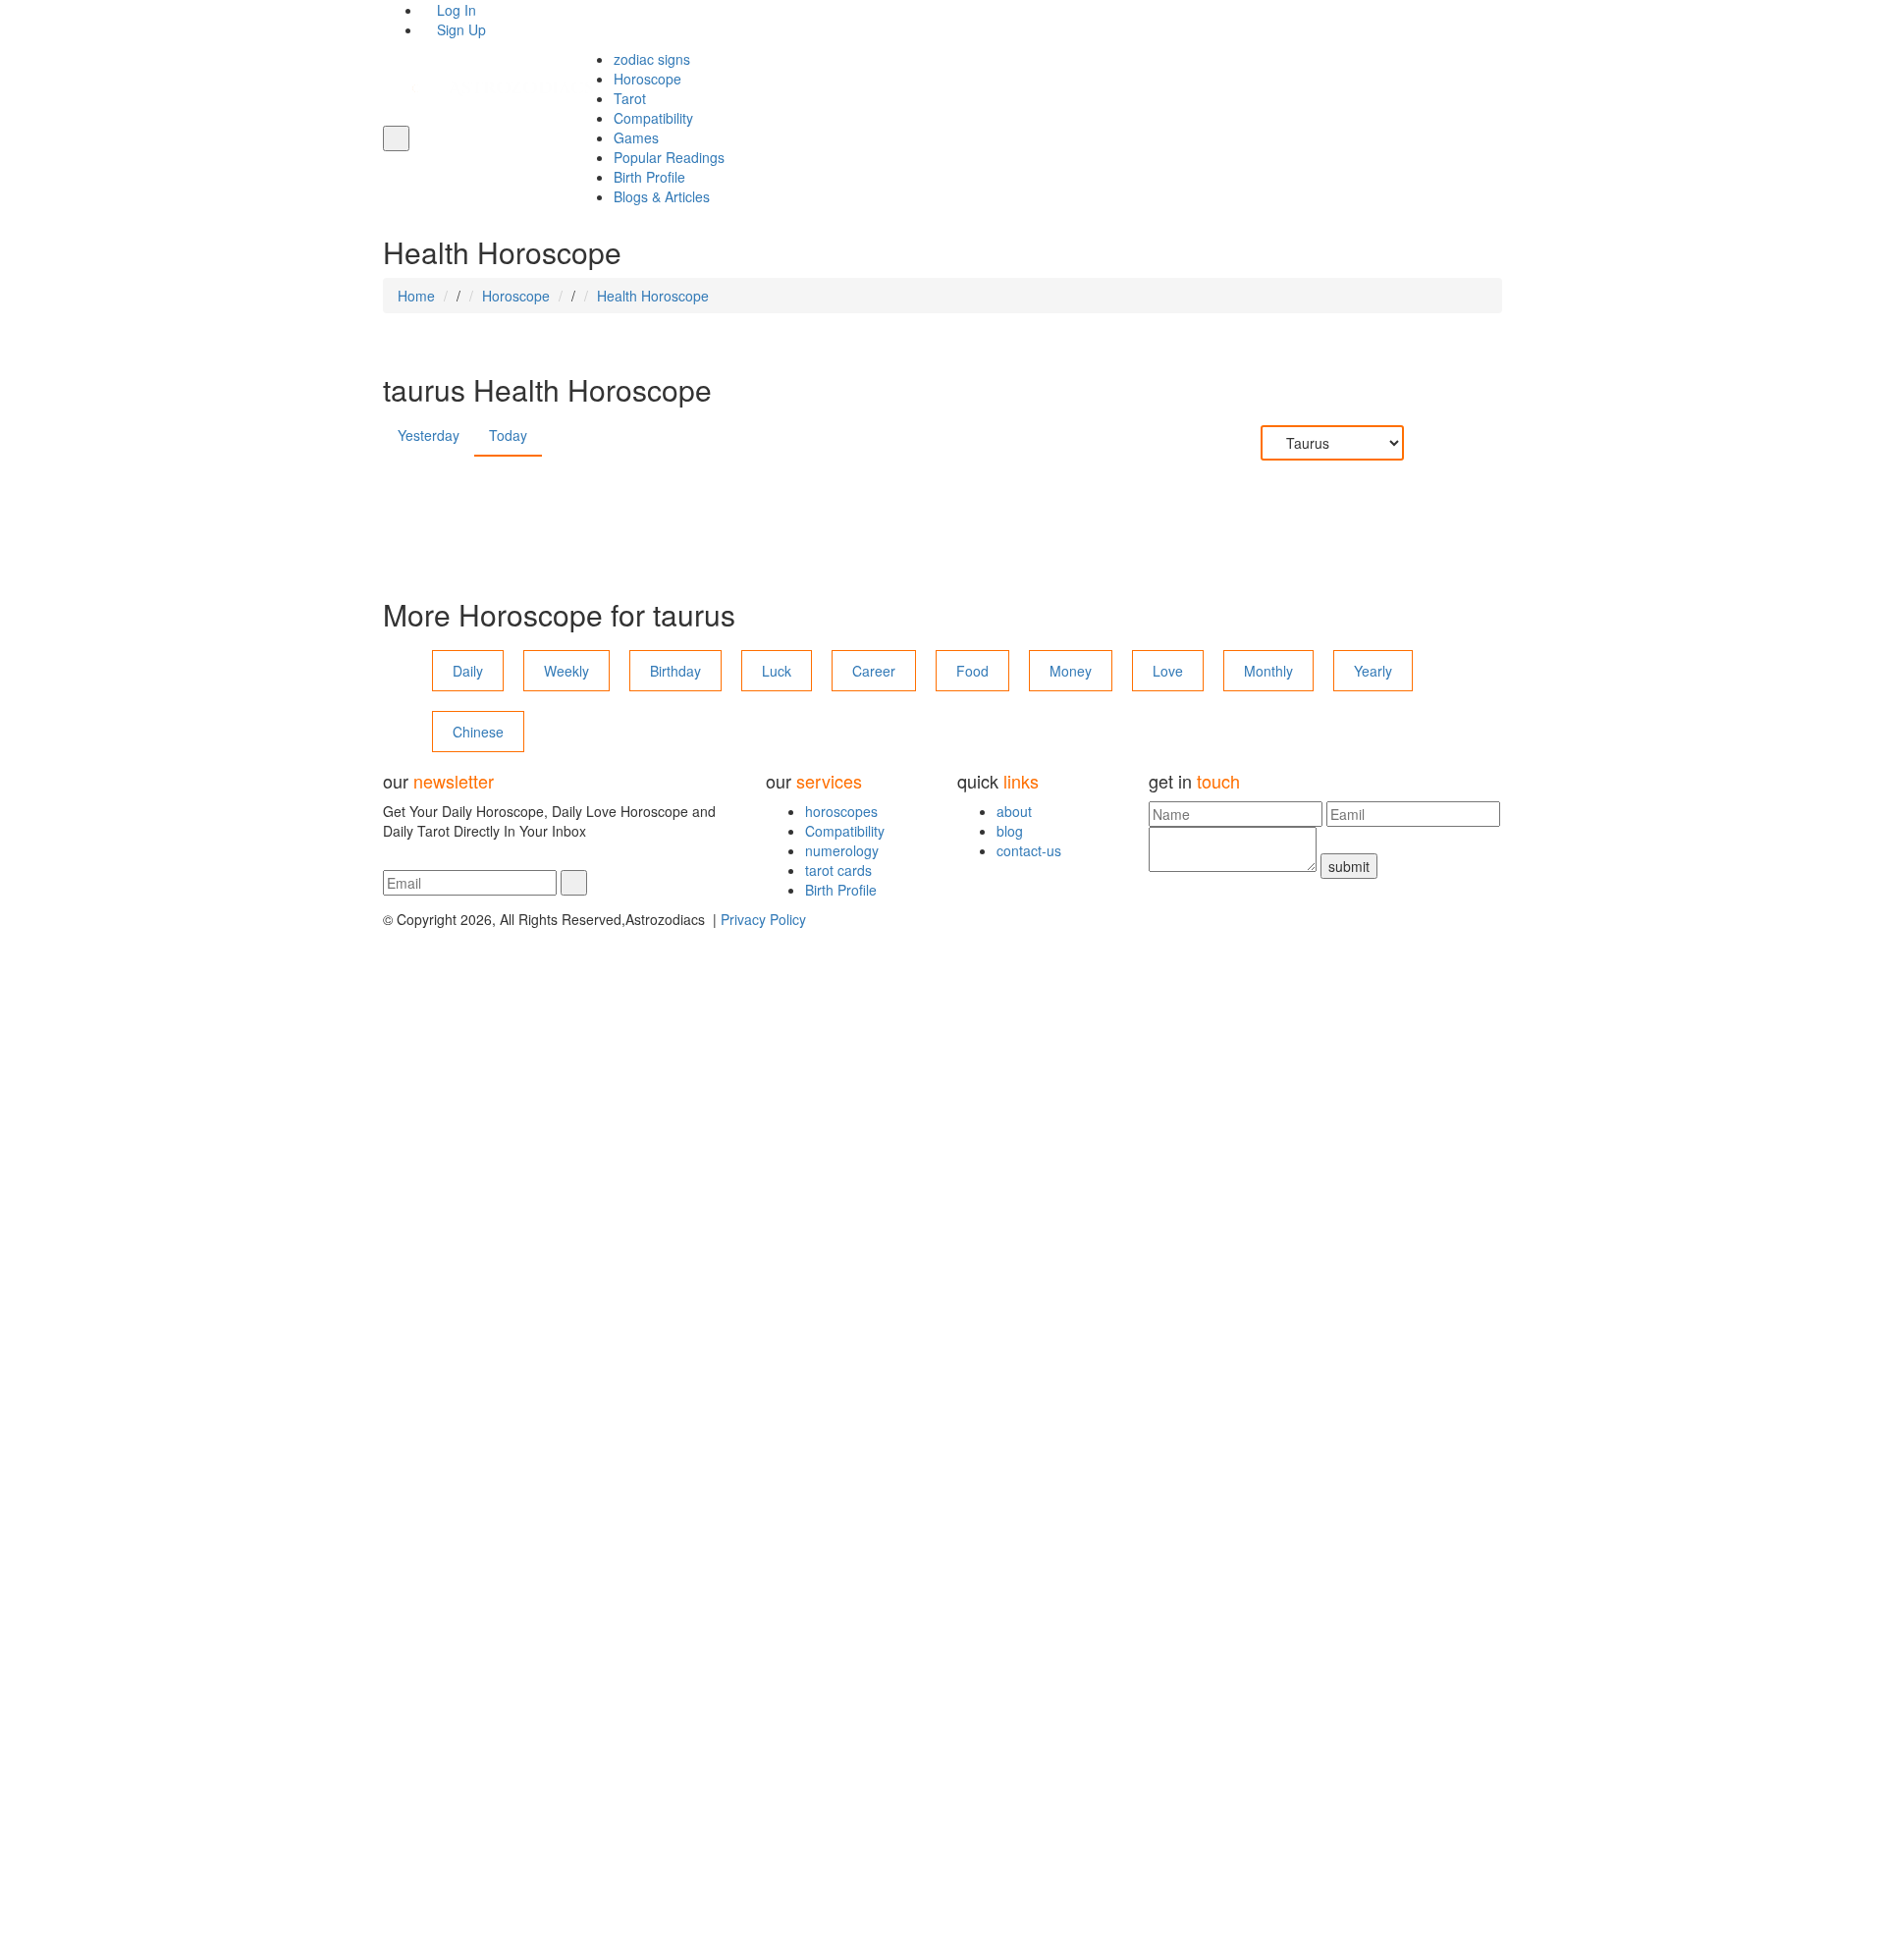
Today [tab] (508, 435)
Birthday (675, 671)
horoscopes (841, 811)
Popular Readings (669, 157)
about (1014, 811)
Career (874, 671)
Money (1071, 671)
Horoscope (647, 79)
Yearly (1373, 671)
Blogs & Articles (662, 196)
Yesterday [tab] (429, 435)
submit (1349, 866)
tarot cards (838, 870)
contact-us (1029, 850)
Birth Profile (649, 177)
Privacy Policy (763, 919)
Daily (468, 671)
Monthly (1268, 671)
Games (636, 137)
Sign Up (459, 29)
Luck (777, 671)
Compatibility (653, 118)
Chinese (478, 732)
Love (1168, 671)
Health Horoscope (653, 296)
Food (972, 671)
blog (1010, 831)
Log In (455, 10)
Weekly (566, 671)
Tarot (630, 98)
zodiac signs (652, 59)
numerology (842, 850)
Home (416, 296)
